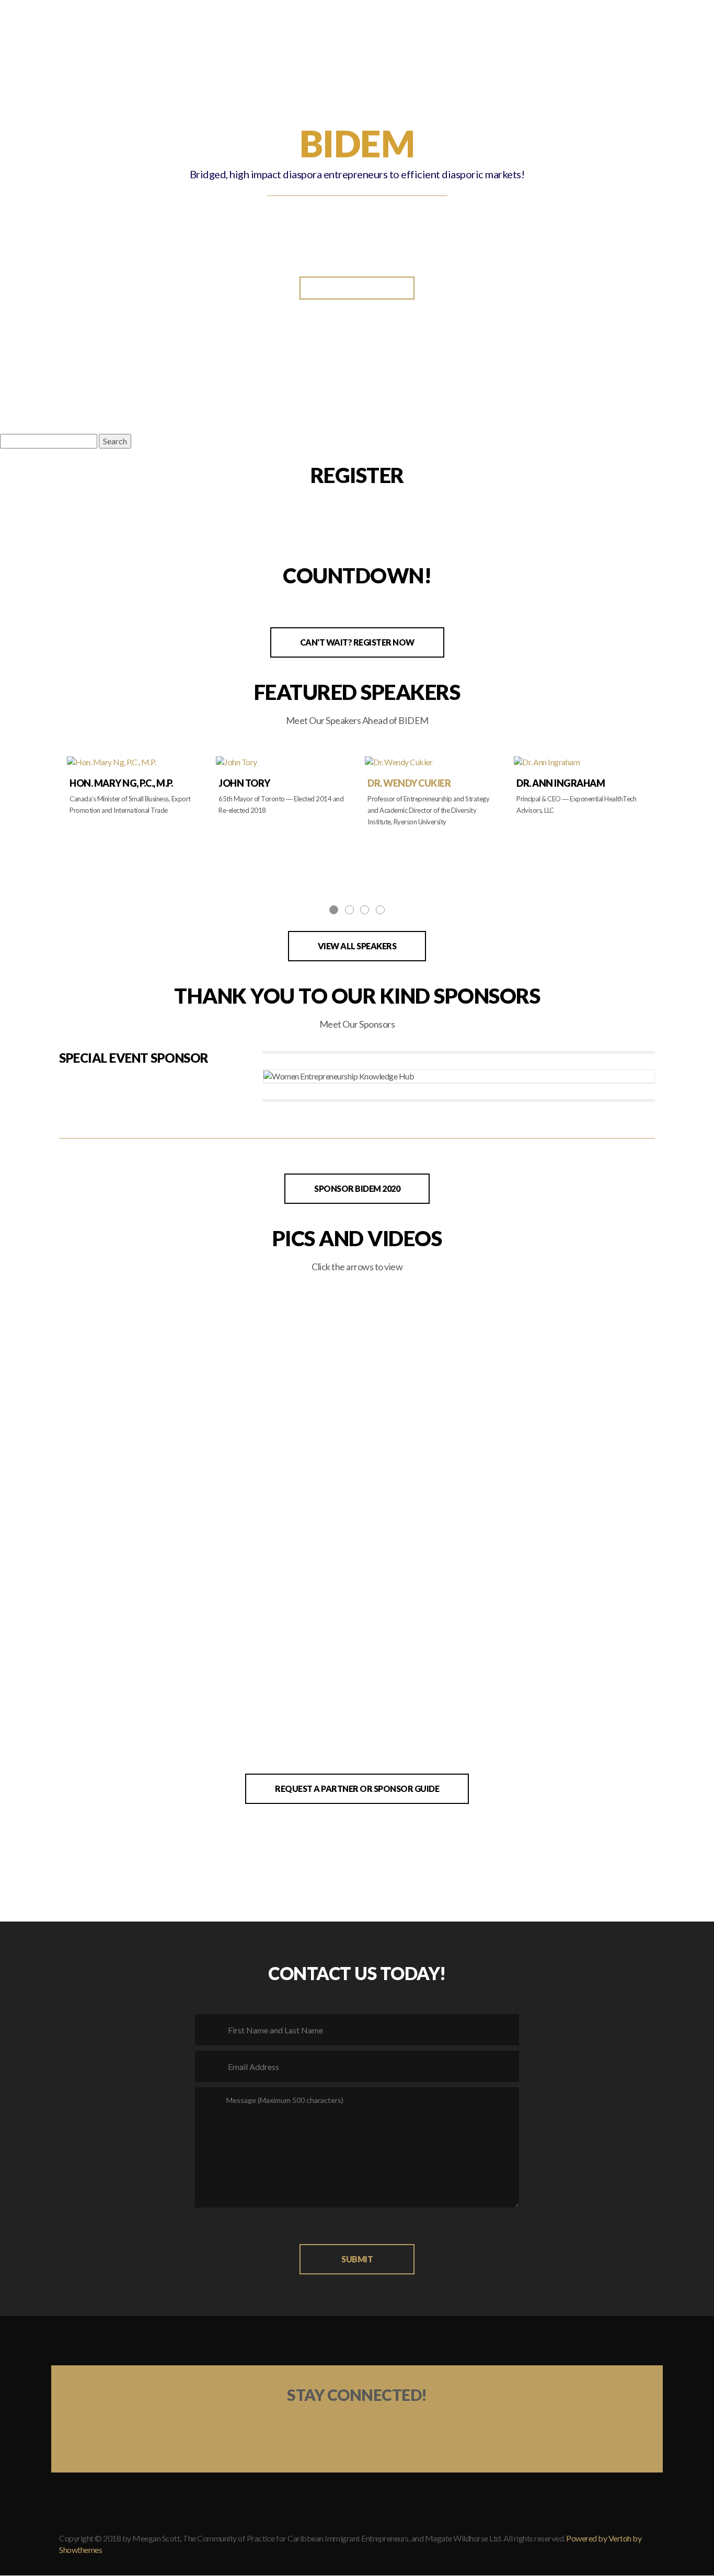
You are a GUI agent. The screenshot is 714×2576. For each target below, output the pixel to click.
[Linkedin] (600, 2567)
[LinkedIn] (298, 2428)
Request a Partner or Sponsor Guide (357, 1789)
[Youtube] (416, 2428)
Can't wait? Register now (357, 642)
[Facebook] (376, 2428)
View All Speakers (357, 946)
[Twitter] (338, 2428)
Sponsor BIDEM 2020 (357, 1188)
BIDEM (349, 15)
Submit (357, 2259)
